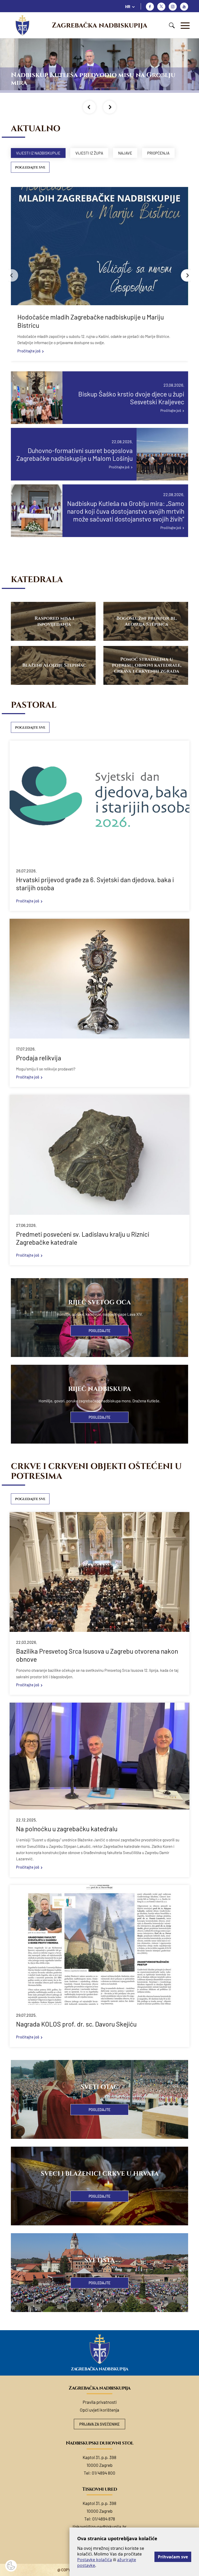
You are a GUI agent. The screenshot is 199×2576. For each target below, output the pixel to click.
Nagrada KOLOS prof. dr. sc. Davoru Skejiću (76, 2024)
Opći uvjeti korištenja (99, 2410)
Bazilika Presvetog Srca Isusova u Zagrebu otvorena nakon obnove (97, 1655)
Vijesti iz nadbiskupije (38, 153)
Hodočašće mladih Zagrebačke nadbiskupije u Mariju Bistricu (91, 321)
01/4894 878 (104, 2519)
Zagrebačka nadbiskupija (99, 25)
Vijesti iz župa (89, 153)
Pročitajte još (29, 351)
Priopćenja (158, 153)
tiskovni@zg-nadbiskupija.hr (99, 2526)
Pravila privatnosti (100, 2402)
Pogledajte (99, 1331)
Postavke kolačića (95, 2560)
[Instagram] (173, 7)
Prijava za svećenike (99, 2424)
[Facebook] (150, 7)
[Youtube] (184, 7)
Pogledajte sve (30, 168)
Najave (125, 153)
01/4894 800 (104, 2473)
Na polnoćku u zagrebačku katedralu (67, 1829)
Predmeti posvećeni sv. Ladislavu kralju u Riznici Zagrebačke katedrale (83, 1238)
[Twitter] (161, 7)
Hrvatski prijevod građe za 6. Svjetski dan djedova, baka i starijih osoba (95, 884)
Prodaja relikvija (39, 1058)
